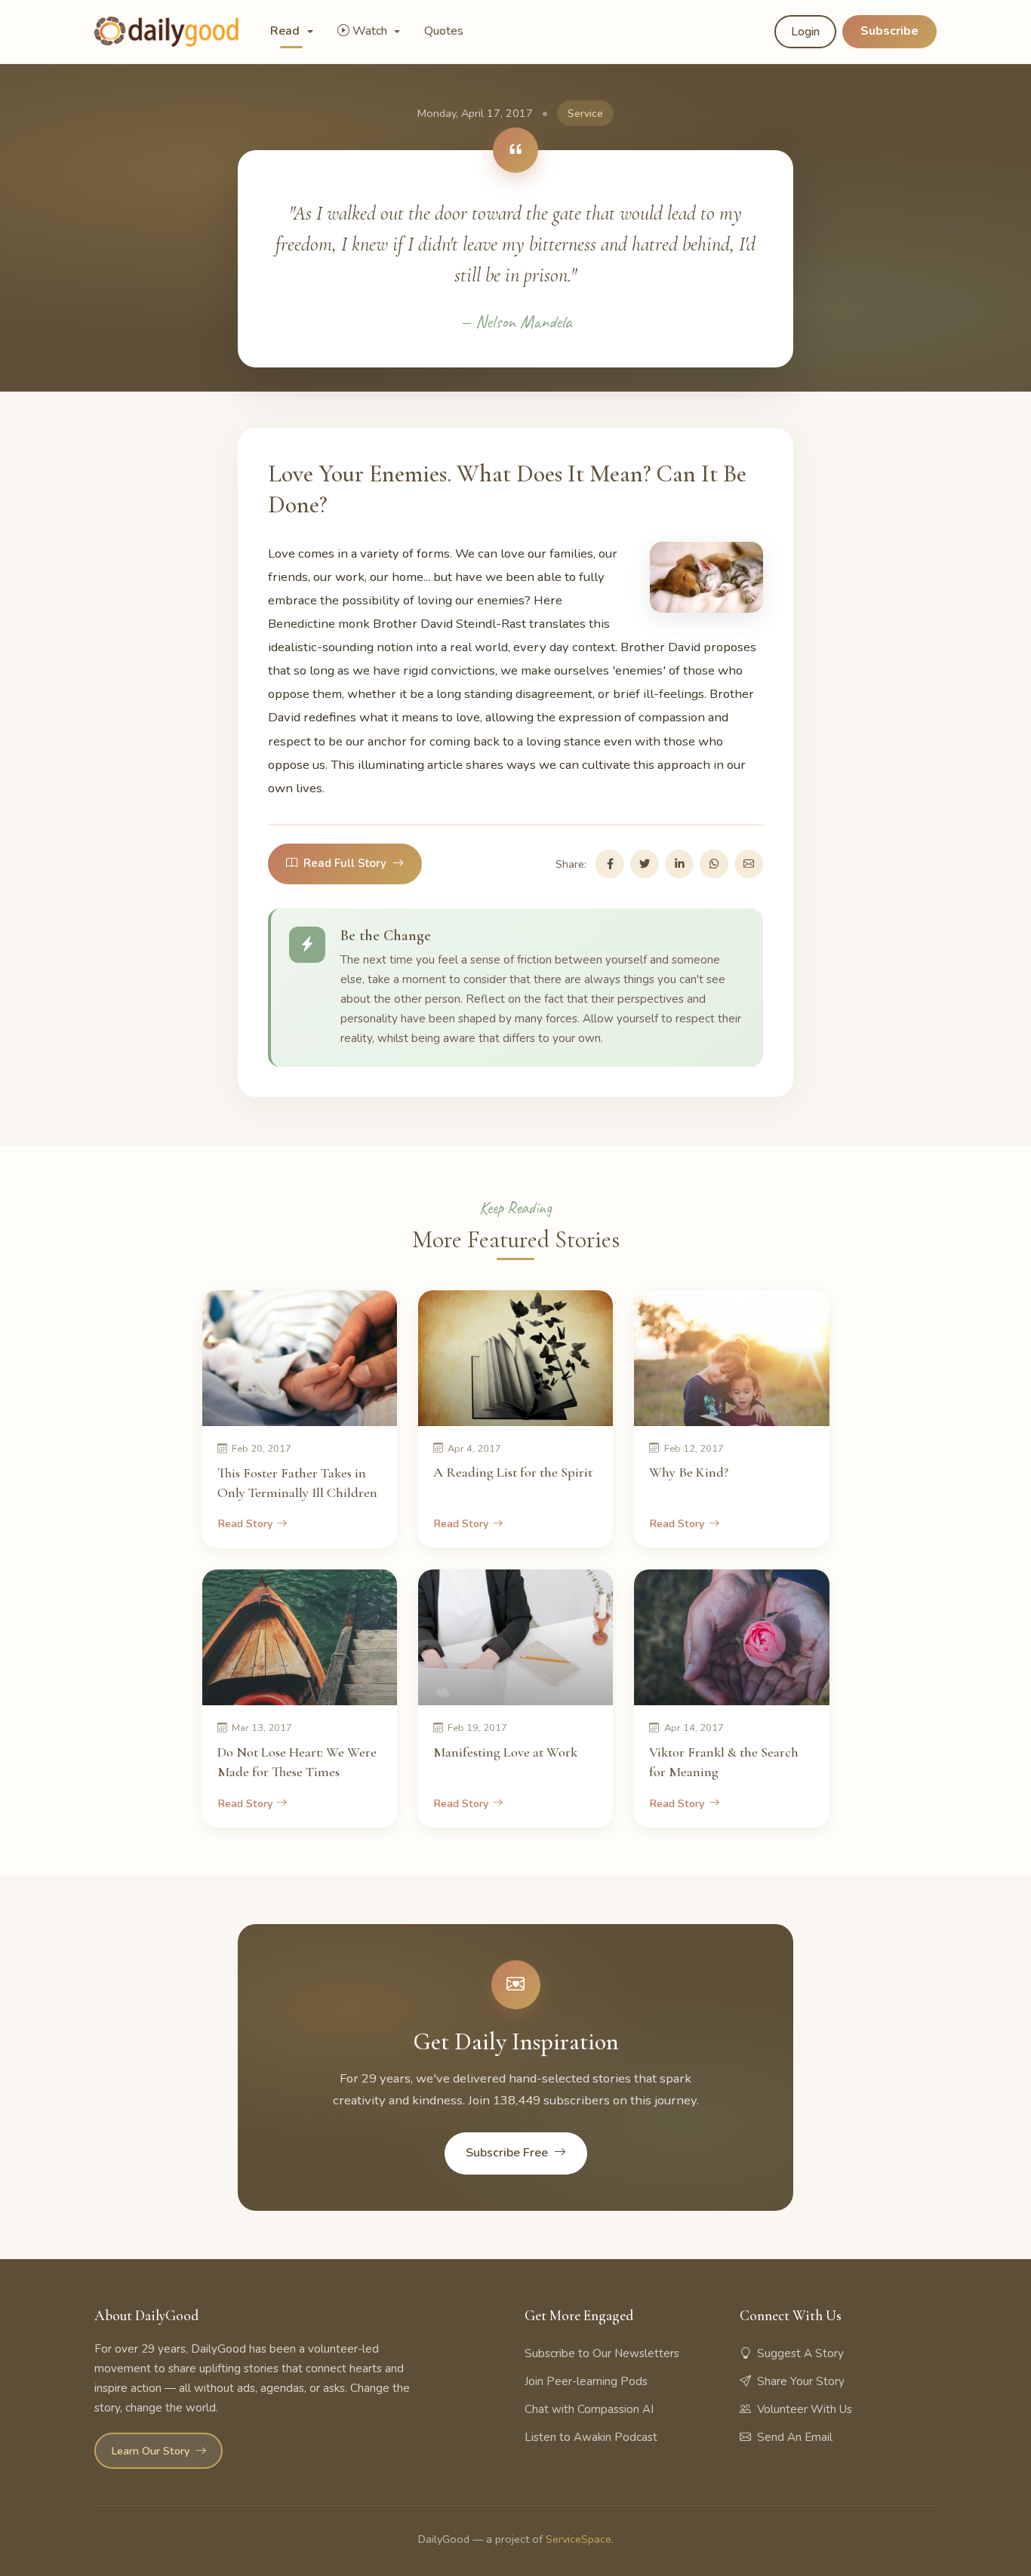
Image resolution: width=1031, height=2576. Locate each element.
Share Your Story (801, 2381)
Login (805, 32)
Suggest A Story (800, 2353)
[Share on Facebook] (610, 864)
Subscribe (889, 31)
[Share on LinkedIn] (679, 864)
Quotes (444, 31)
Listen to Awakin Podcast (591, 2437)
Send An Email (795, 2437)
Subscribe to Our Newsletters (602, 2353)
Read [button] (286, 31)
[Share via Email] (749, 864)
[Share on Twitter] (645, 864)
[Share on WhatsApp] (714, 864)
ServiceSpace (579, 2539)
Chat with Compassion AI (589, 2409)
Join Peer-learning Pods (586, 2381)
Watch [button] (371, 31)
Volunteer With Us (805, 2409)
